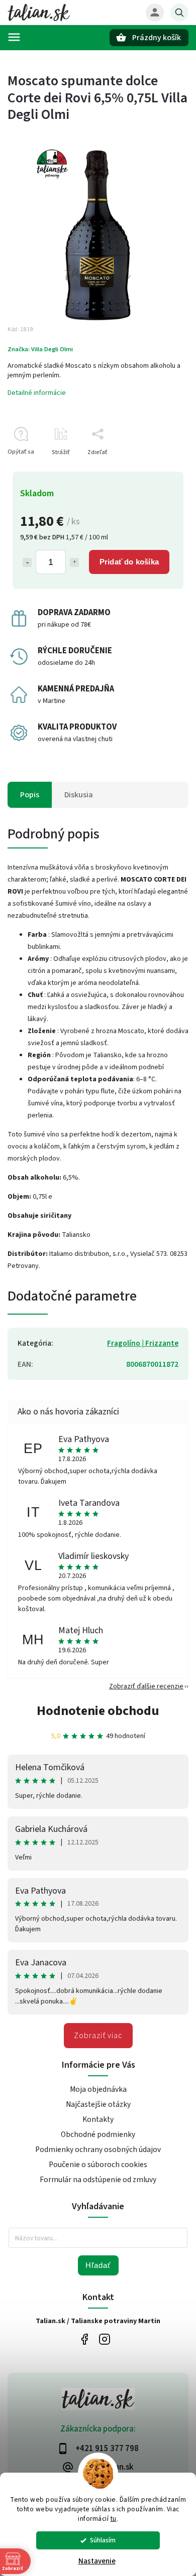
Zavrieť (156, 470)
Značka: (40, 349)
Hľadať (98, 2265)
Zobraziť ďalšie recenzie (146, 1686)
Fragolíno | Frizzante (143, 1343)
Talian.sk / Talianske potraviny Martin (84, 2339)
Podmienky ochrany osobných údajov (98, 2150)
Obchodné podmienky (98, 2134)
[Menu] (14, 37)
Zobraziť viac (98, 2036)
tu (114, 2519)
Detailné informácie (37, 393)
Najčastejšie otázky (98, 2104)
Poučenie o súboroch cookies (98, 2165)
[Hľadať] (179, 13)
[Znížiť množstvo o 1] (27, 562)
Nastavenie (97, 2561)
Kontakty (98, 2119)
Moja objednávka (98, 2089)
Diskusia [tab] (79, 795)
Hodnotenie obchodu (98, 1711)
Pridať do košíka (129, 562)
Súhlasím (103, 2540)
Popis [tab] (30, 795)
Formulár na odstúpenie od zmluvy (98, 2180)
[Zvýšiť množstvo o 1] (74, 562)
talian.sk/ (104, 2339)
